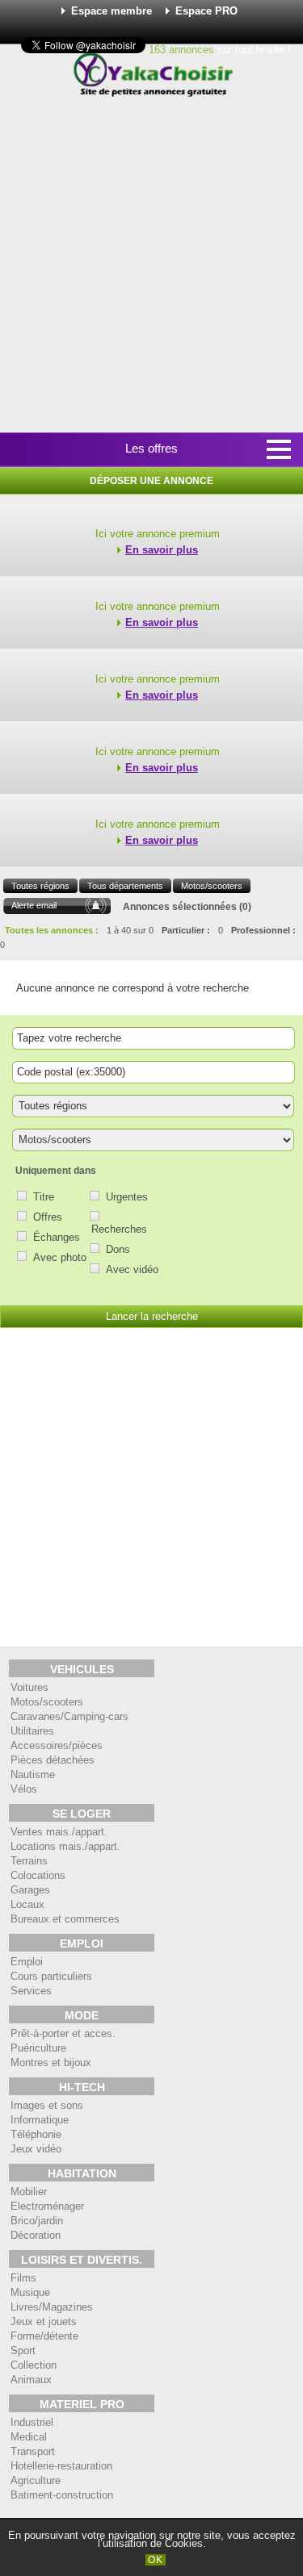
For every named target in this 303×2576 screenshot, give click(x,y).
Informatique (40, 2120)
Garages (30, 1890)
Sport (23, 2351)
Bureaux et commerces (65, 1919)
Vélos (24, 1789)
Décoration (36, 2235)
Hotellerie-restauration (61, 2466)
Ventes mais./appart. (59, 1832)
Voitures (29, 1687)
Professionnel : (263, 930)
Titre (44, 1197)
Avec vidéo (132, 1269)
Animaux (31, 2380)
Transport (33, 2451)
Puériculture (38, 2048)
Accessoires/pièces (57, 1745)
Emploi (27, 1962)
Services (31, 1991)
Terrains (29, 1861)
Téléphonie (36, 2134)
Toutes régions (40, 886)
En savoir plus (162, 550)
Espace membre (112, 11)
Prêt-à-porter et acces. (63, 2033)
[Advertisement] (151, 266)
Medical (29, 2437)
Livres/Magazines (52, 2307)
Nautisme (33, 1774)
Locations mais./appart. (65, 1846)
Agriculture (36, 2480)
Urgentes (127, 1197)
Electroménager (47, 2206)
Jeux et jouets (44, 2321)
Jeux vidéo (36, 2149)
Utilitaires (32, 1731)
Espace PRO (206, 11)
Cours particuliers (51, 1976)
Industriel (32, 2422)
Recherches (119, 1229)
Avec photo (60, 1257)
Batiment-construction (62, 2495)
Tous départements (125, 886)
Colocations (38, 1875)
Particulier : (186, 930)
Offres (48, 1217)
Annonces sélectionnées (180, 907)
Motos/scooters (212, 886)
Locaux (27, 1904)
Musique (30, 2292)
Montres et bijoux (51, 2062)
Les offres (151, 448)
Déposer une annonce (151, 481)
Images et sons (47, 2105)
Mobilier (29, 2192)
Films (23, 2278)
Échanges (57, 1237)
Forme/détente (44, 2336)
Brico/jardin (37, 2221)
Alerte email (34, 905)
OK (156, 2560)
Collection (34, 2365)
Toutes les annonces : (52, 930)
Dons (118, 1249)
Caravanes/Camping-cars (69, 1716)
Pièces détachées (53, 1760)
